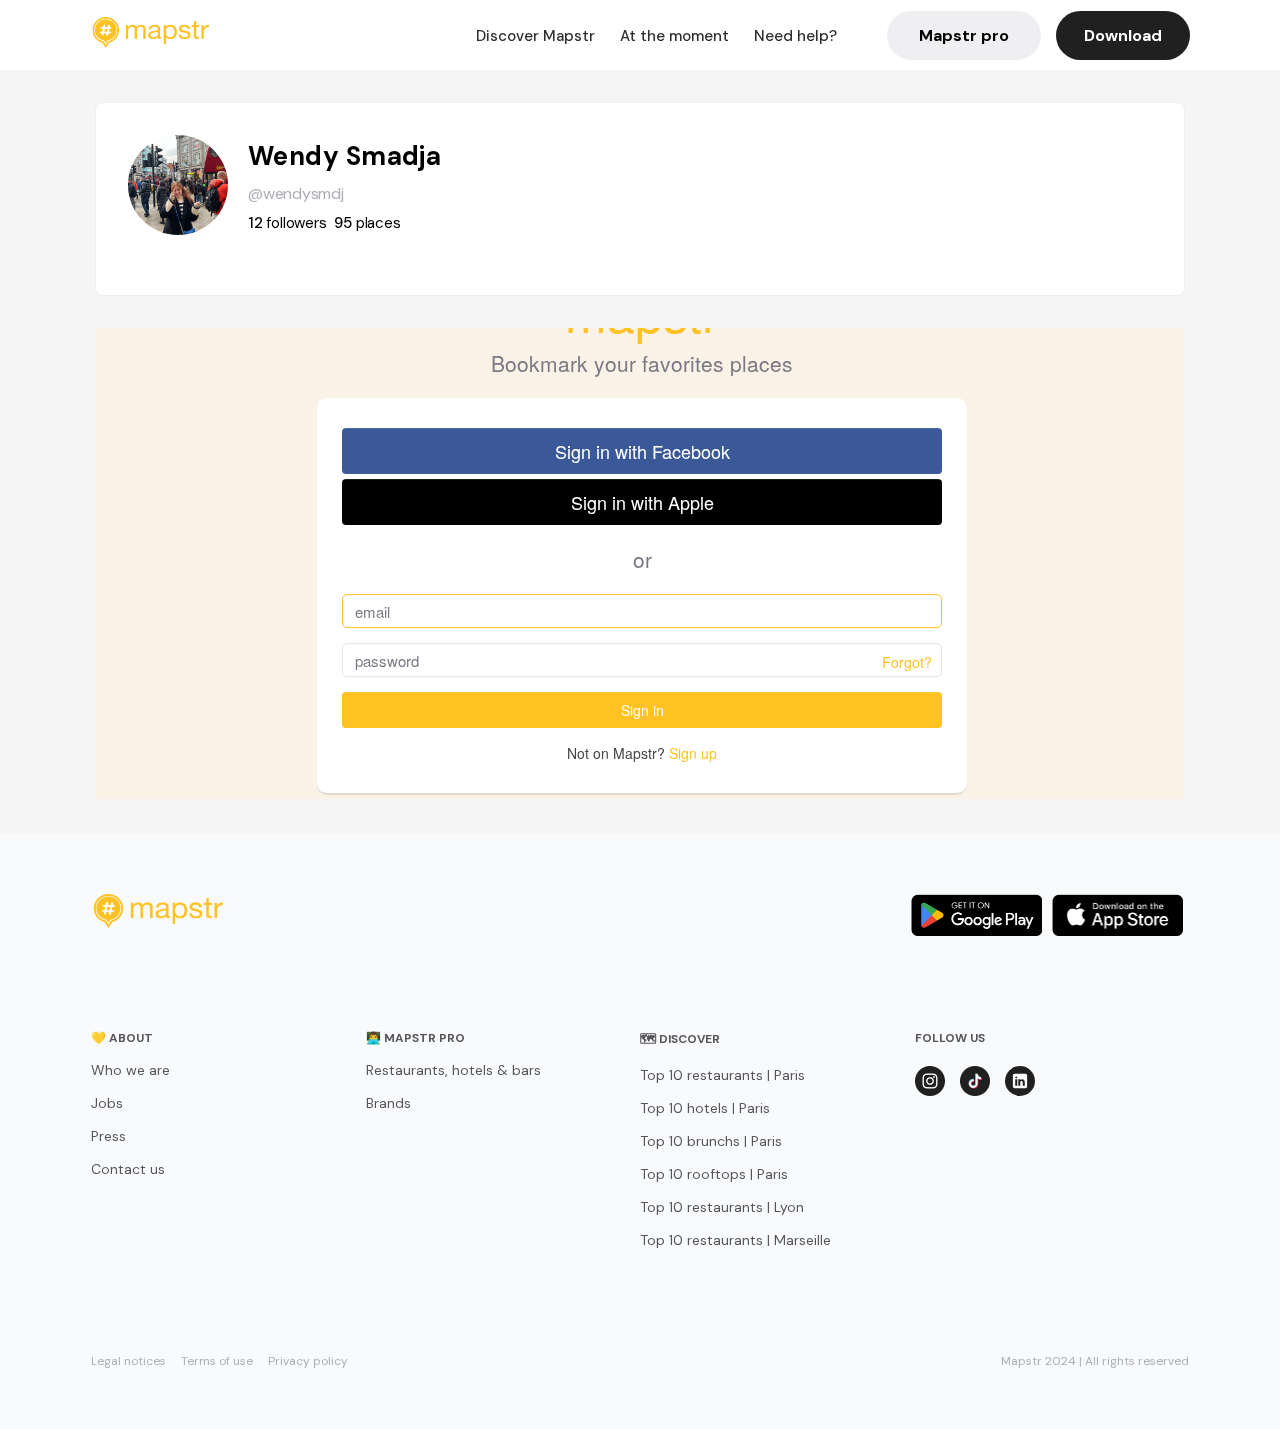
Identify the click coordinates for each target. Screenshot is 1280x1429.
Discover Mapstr (535, 36)
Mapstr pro (964, 35)
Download (1123, 35)
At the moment (674, 36)
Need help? (795, 36)
